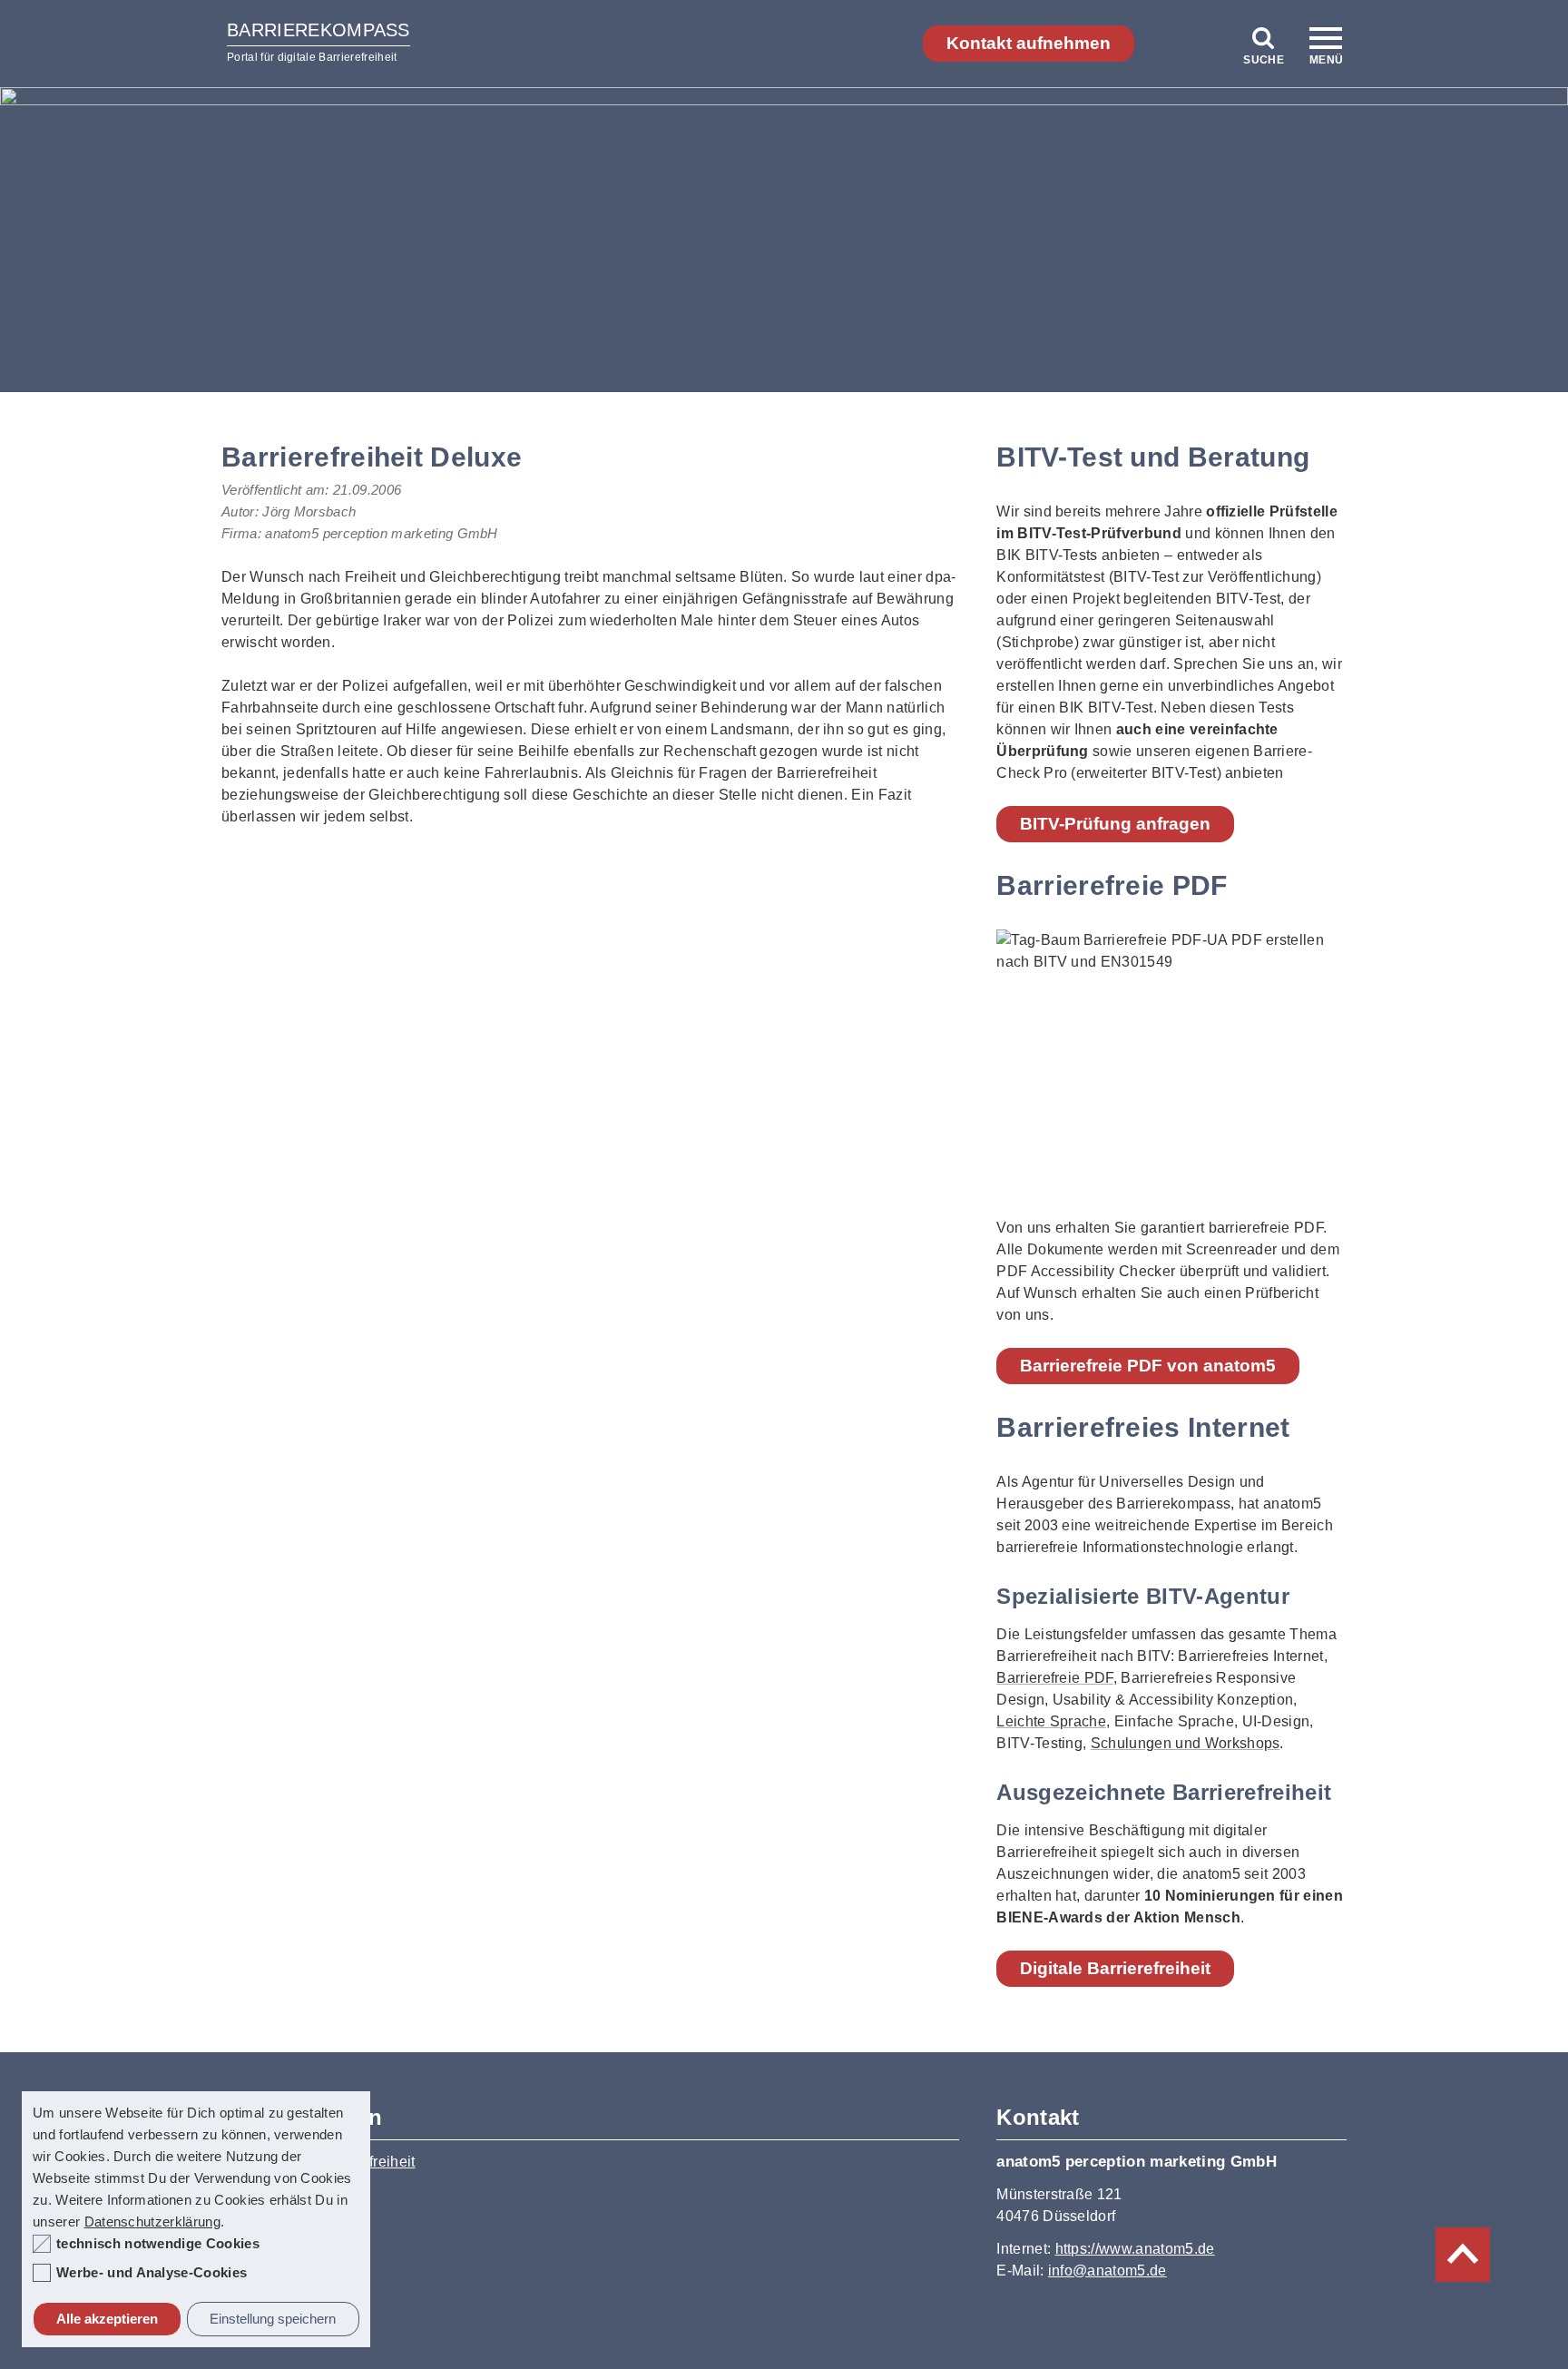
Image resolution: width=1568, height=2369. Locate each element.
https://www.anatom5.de (1135, 2249)
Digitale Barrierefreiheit (1115, 1968)
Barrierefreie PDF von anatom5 (1148, 1366)
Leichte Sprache (1051, 1721)
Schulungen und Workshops (1186, 1743)
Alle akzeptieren (107, 2319)
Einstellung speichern (273, 2319)
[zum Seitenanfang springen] (1463, 2255)
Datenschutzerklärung (152, 2222)
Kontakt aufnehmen (1029, 43)
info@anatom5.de (1107, 2271)
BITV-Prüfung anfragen (1115, 824)
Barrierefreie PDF (1054, 1678)
